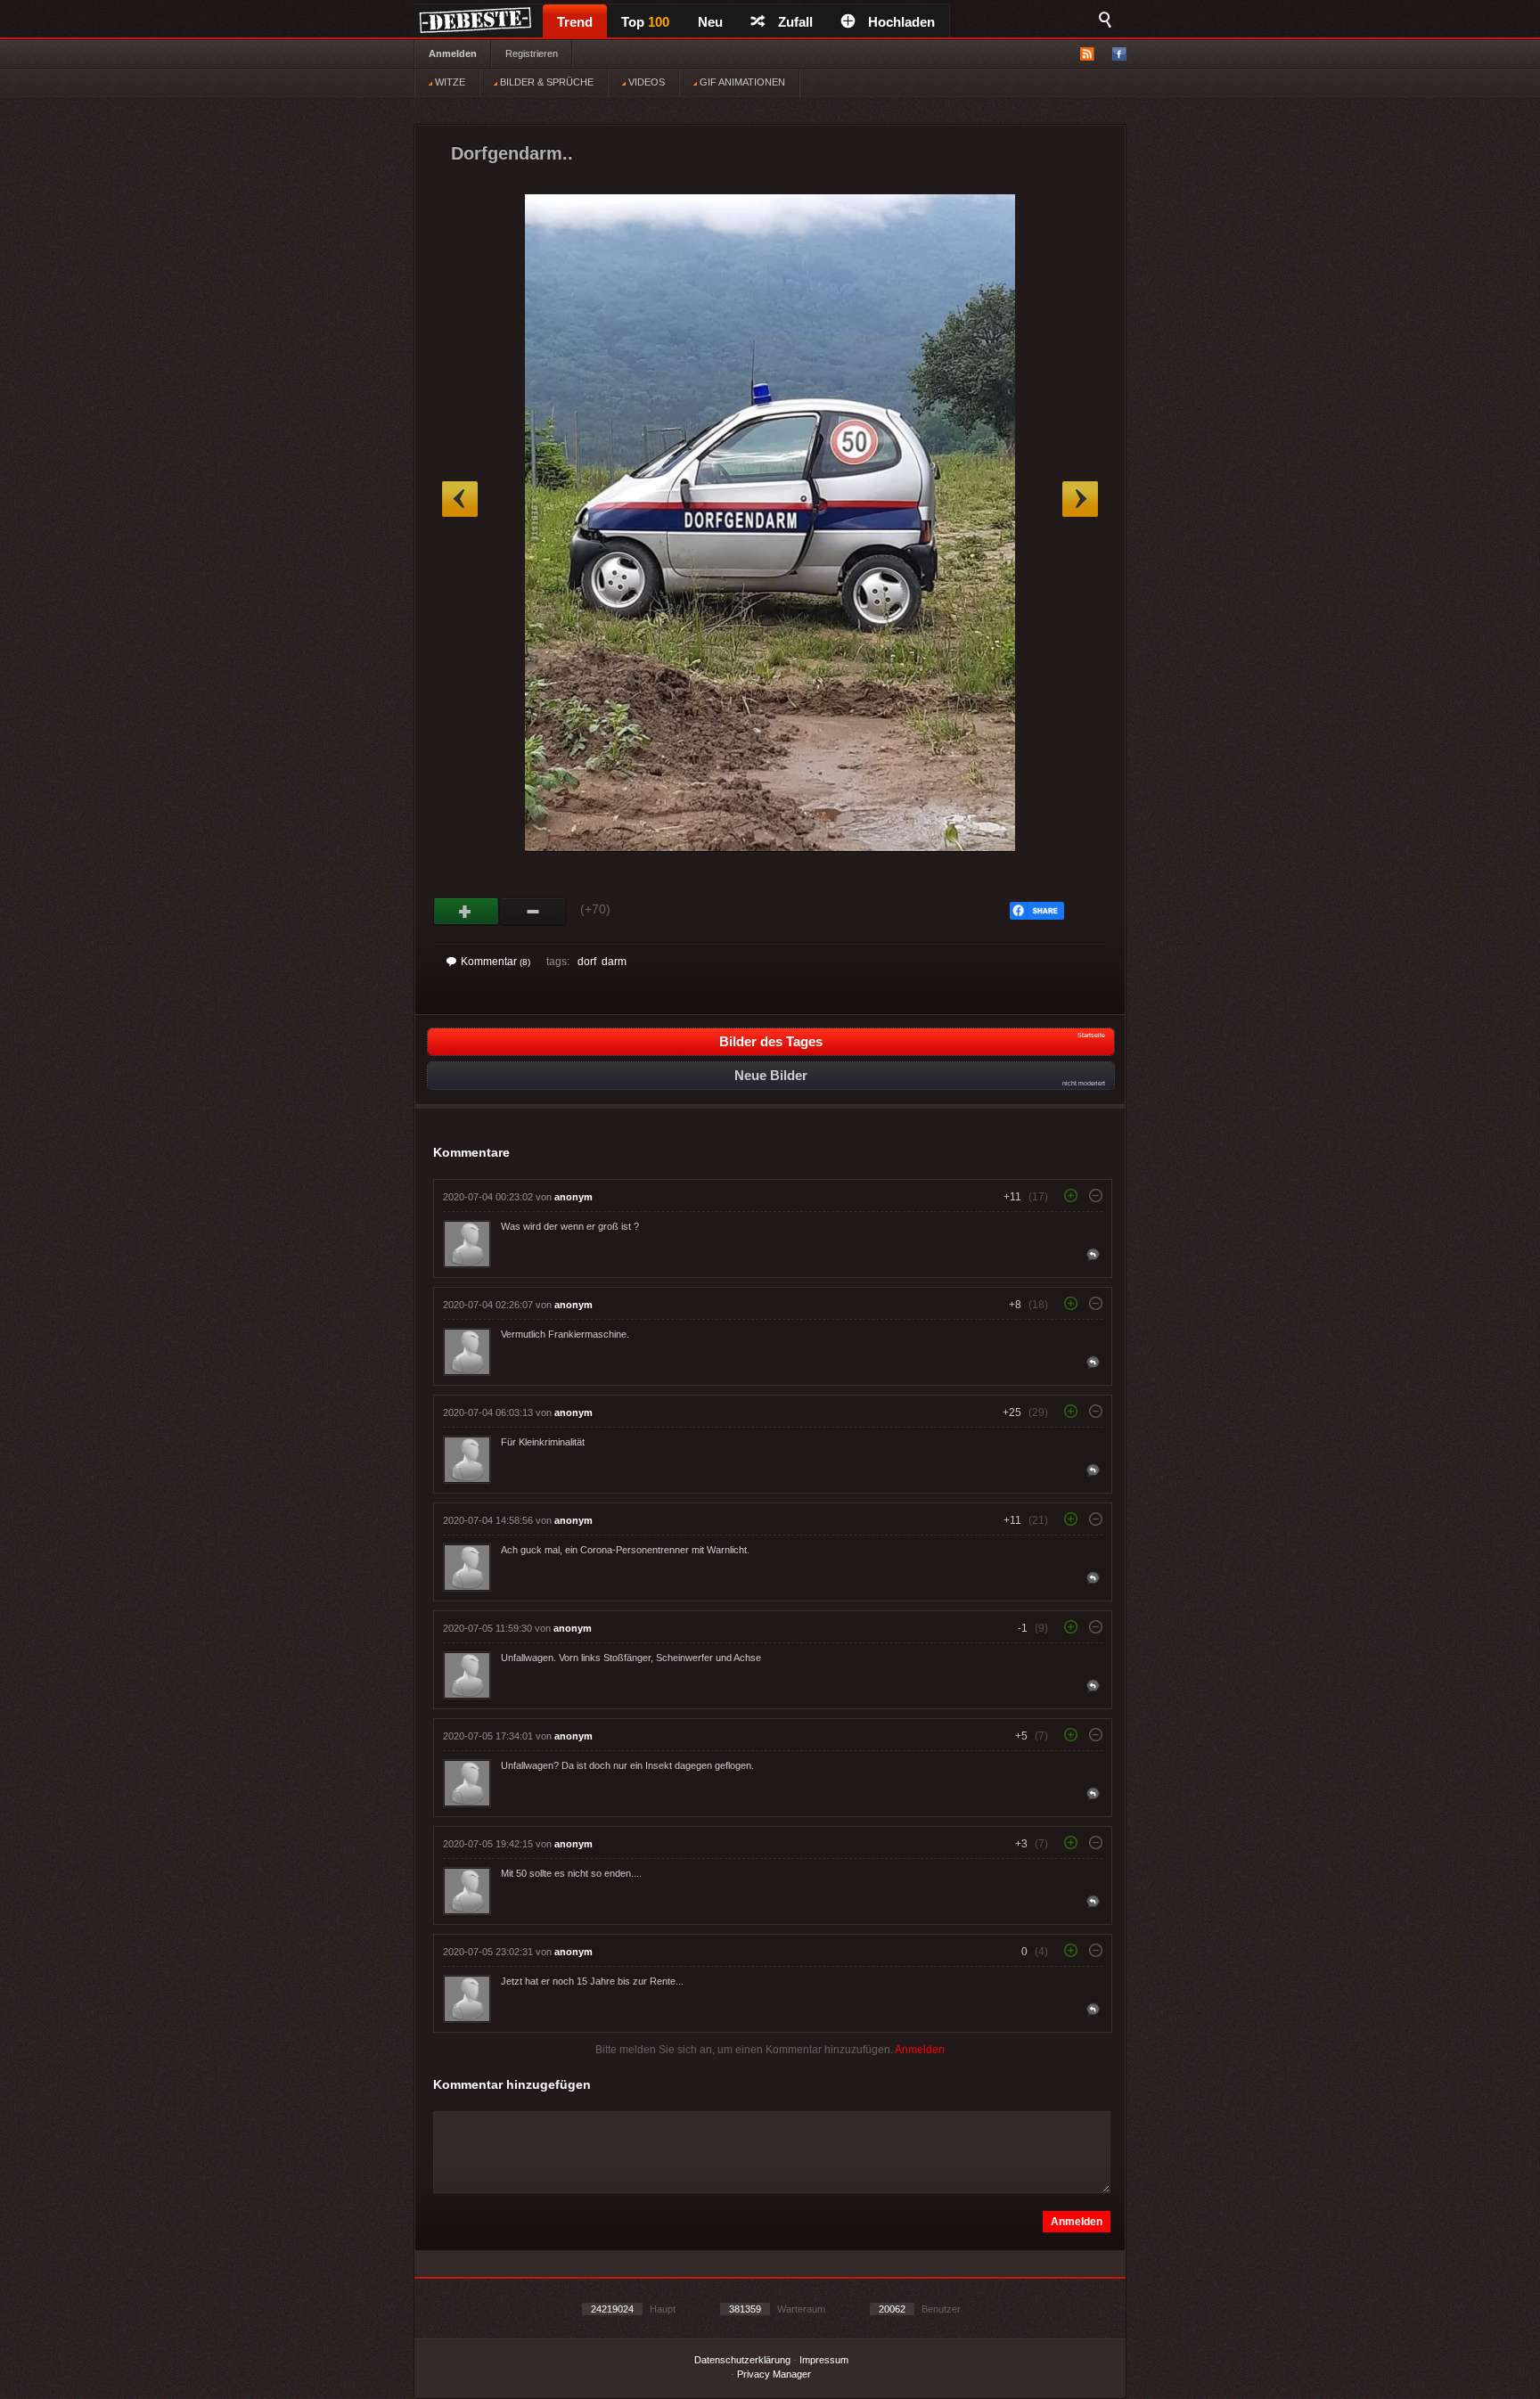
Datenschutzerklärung (742, 2360)
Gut (467, 912)
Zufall (795, 22)
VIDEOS (645, 82)
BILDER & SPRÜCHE (545, 82)
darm (614, 962)
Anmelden (453, 53)
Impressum (824, 2360)
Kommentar (496, 962)
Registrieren (532, 53)
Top (645, 22)
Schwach (533, 912)
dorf (587, 962)
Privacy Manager (774, 2374)
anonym (573, 1197)
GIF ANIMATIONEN (741, 82)
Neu (710, 22)
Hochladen (901, 22)
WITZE (449, 82)
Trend (575, 22)
